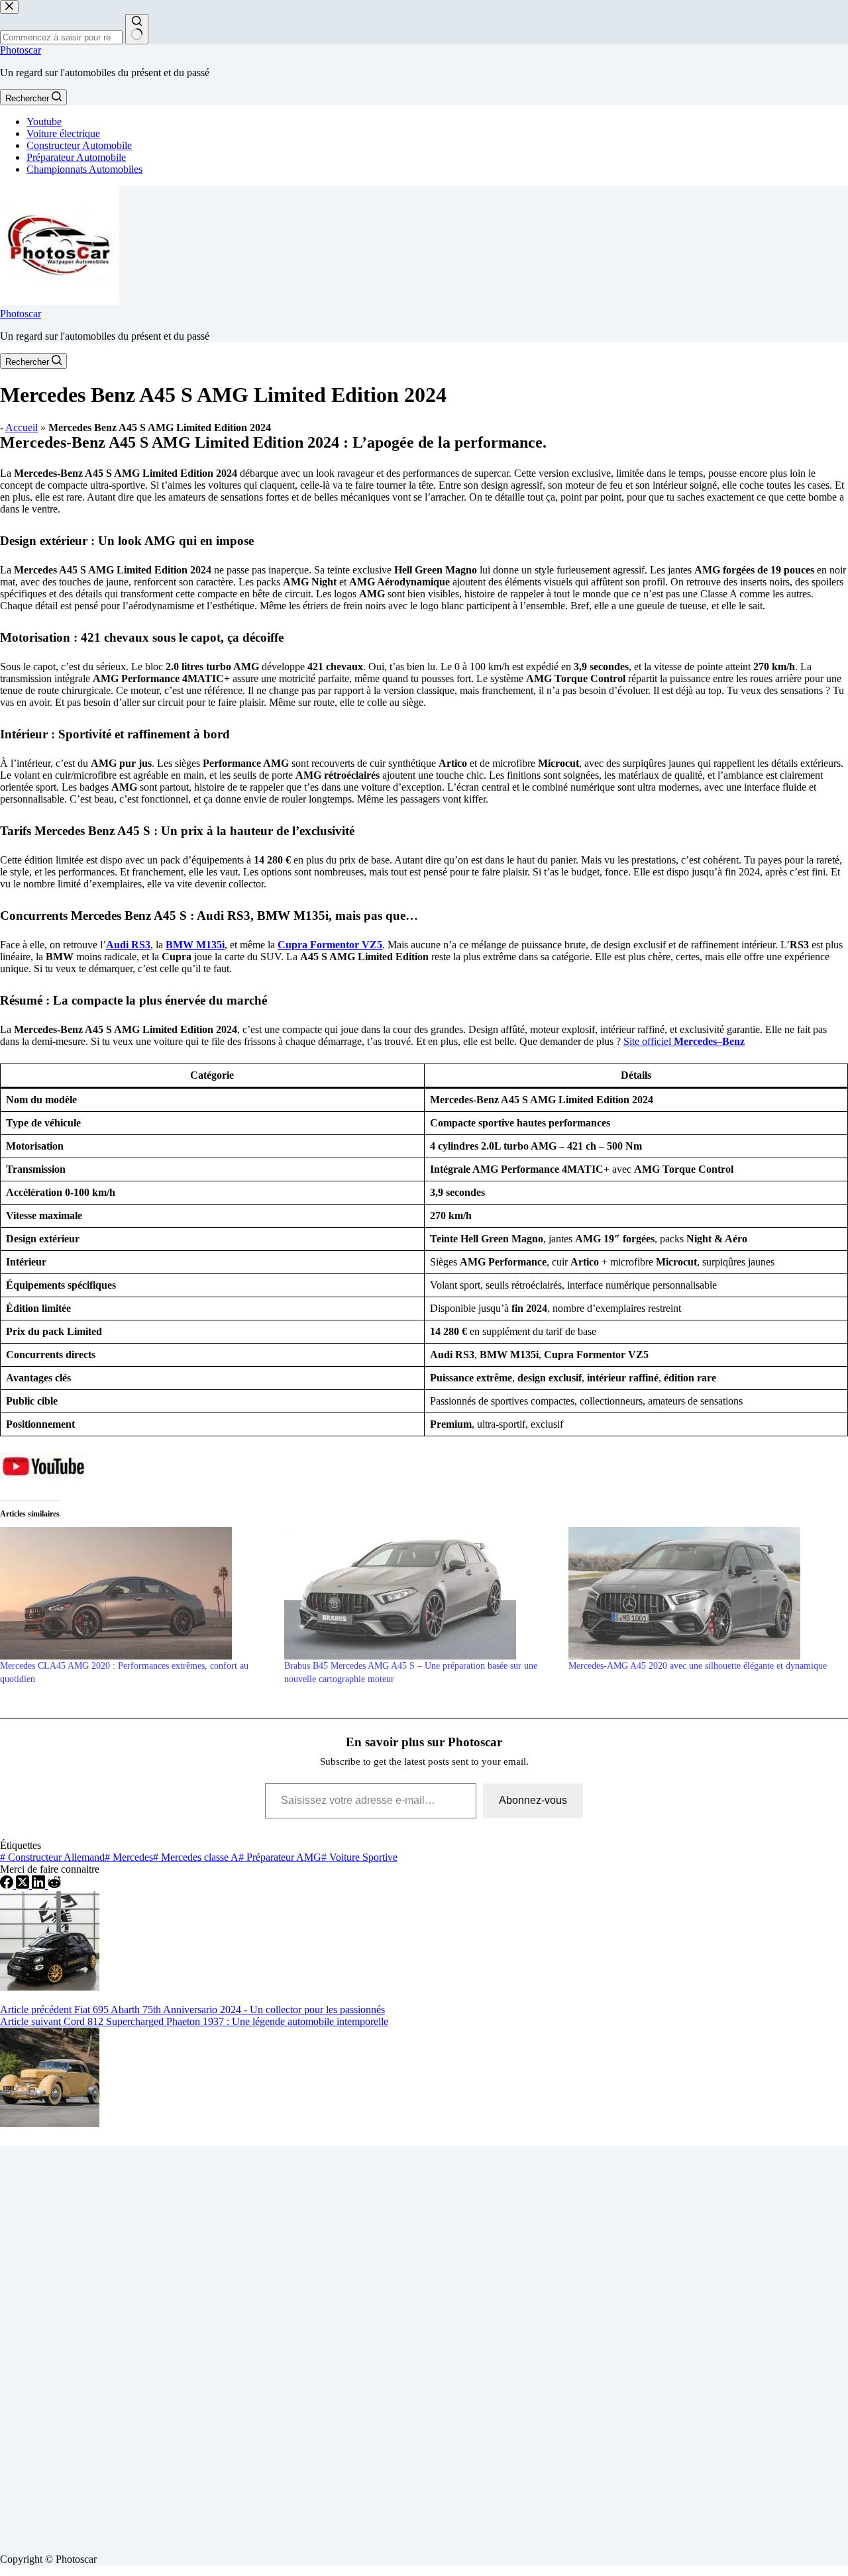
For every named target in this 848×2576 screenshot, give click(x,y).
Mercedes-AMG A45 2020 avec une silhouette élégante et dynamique (698, 1666)
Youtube (44, 122)
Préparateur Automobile (76, 157)
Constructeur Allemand (52, 1857)
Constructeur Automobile (79, 145)
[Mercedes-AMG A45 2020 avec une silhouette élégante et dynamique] (704, 1593)
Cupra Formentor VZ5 (330, 945)
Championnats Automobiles (84, 169)
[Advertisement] (397, 2344)
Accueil (22, 427)
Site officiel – (684, 1041)
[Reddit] (54, 1885)
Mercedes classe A (196, 1857)
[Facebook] (8, 1885)
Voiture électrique (63, 133)
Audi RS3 (128, 945)
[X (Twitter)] (24, 1885)
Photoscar (21, 50)
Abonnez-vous (533, 1800)
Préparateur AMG (280, 1857)
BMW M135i (195, 945)
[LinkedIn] (40, 1885)
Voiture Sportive (359, 1857)
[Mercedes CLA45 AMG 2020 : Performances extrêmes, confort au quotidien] (135, 1593)
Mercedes (129, 1857)
